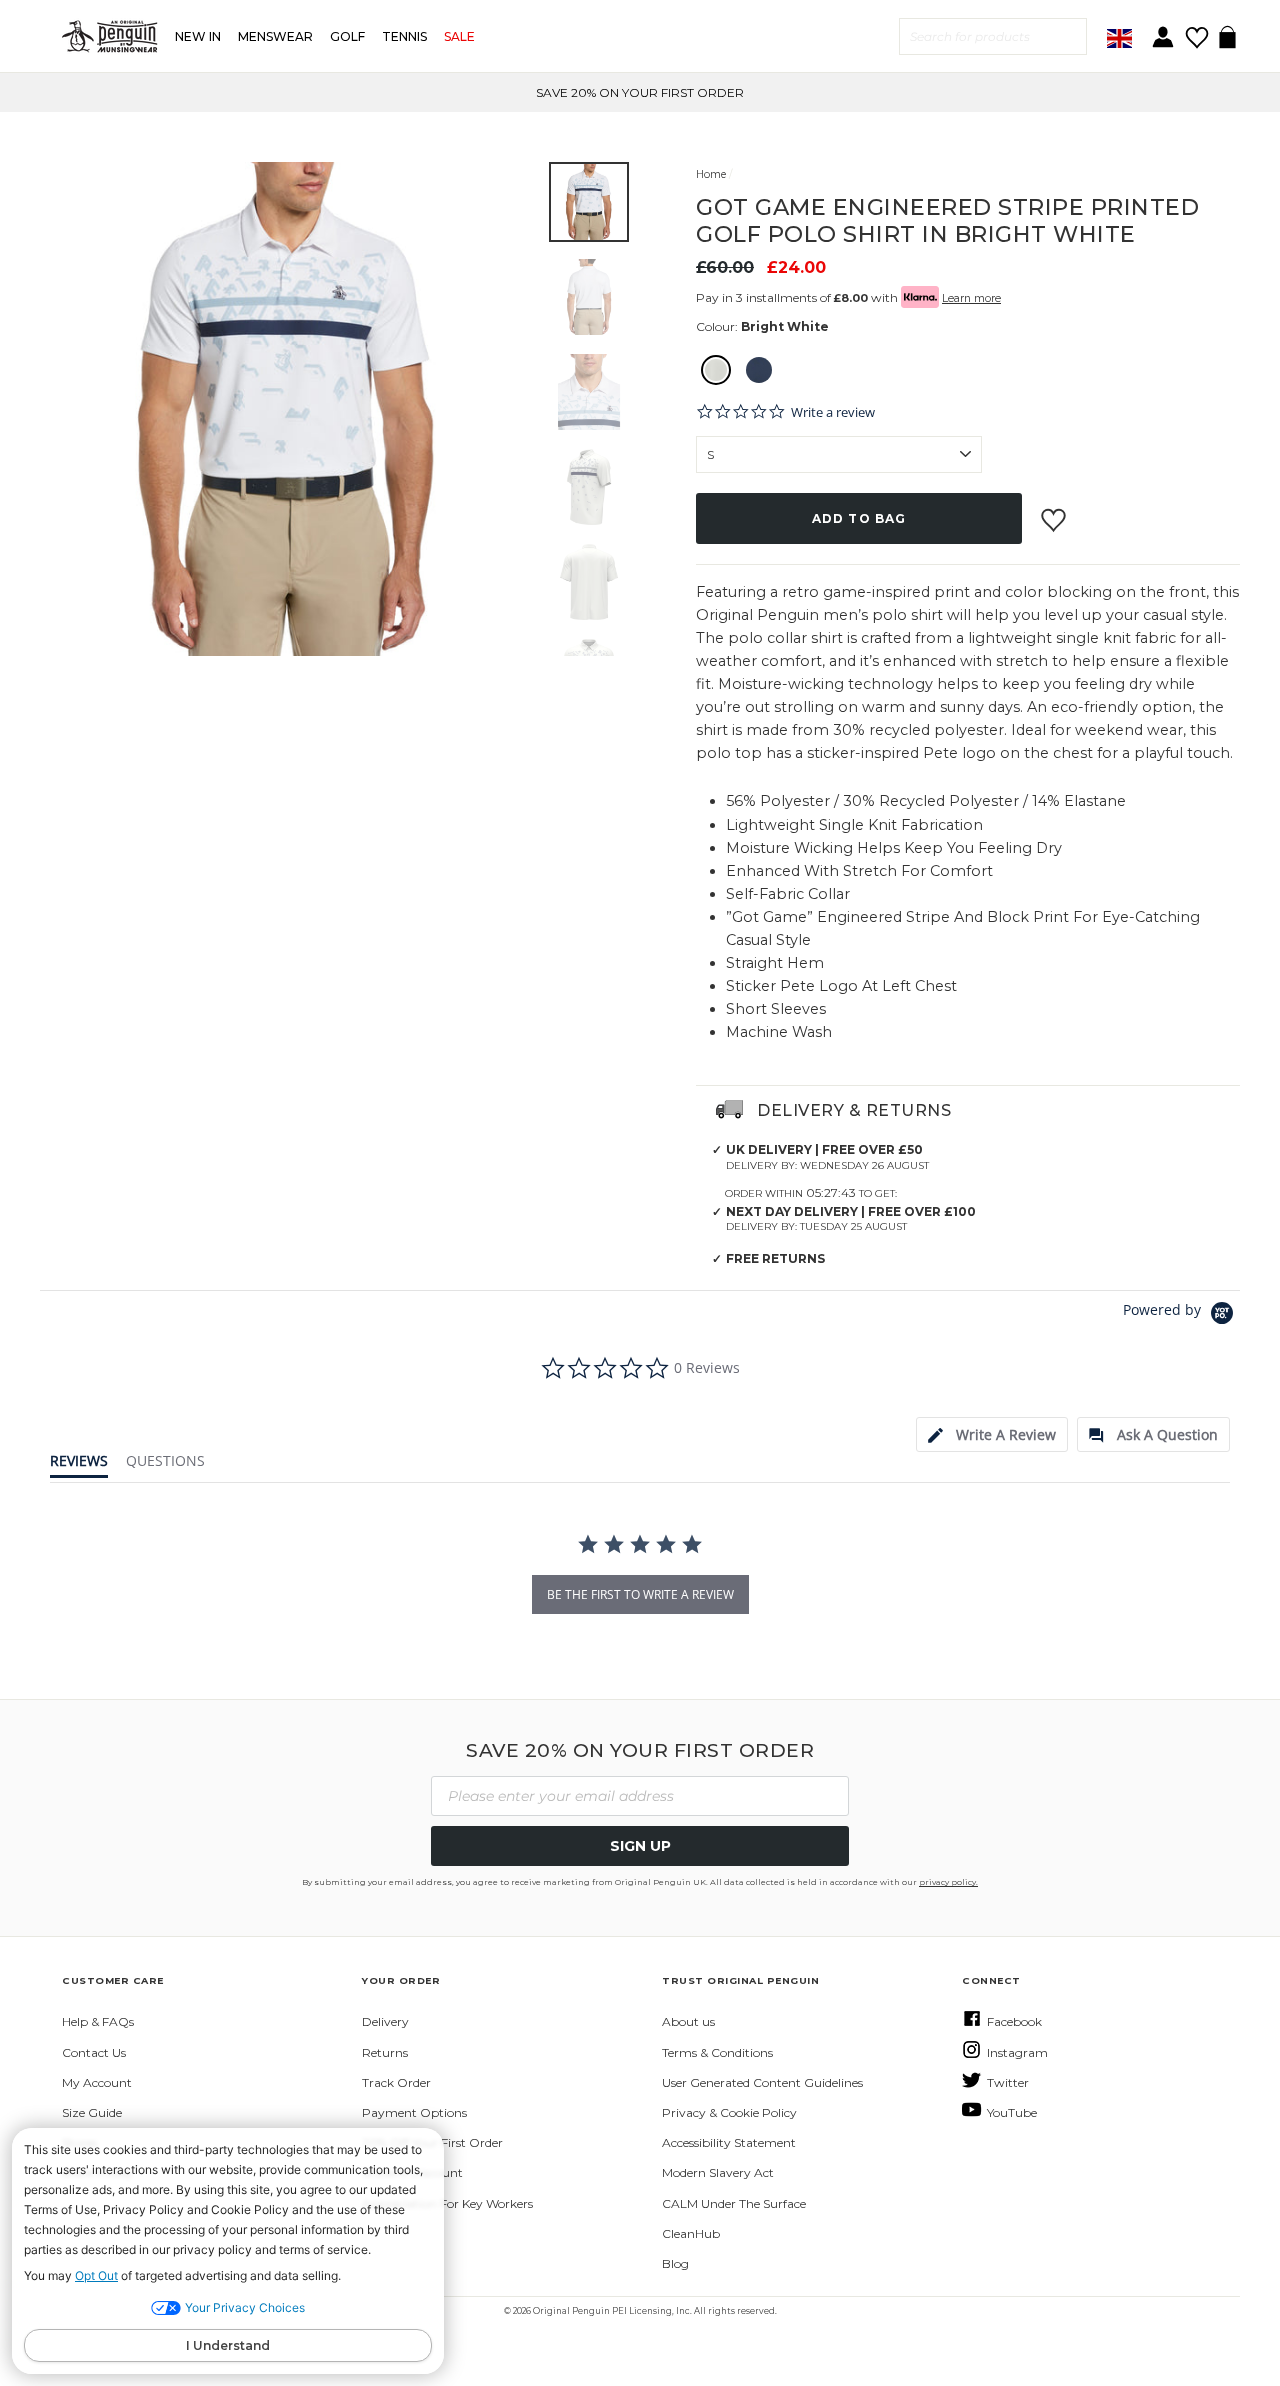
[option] (287, 409)
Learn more (971, 298)
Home (711, 174)
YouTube (1012, 2112)
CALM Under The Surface (734, 2203)
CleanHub (691, 2233)
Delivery (385, 2021)
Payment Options (414, 2112)
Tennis (404, 36)
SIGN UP (640, 1846)
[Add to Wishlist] (1055, 512)
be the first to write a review (640, 1594)
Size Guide (92, 2112)
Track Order (396, 2082)
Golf (347, 36)
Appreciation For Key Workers (447, 2203)
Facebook (1014, 2021)
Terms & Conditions (717, 2052)
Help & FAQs (98, 2021)
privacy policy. (948, 1882)
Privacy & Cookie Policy (729, 2112)
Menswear (275, 36)
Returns (385, 2052)
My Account (97, 2082)
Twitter (1008, 2082)
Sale (459, 36)
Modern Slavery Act (718, 2172)
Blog (675, 2263)
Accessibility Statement (729, 2142)
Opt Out (96, 2275)
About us (688, 2021)
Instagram (1017, 2052)
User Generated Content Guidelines (762, 2082)
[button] (589, 202)
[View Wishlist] (1196, 30)
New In (198, 36)
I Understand (228, 2345)
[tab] (992, 1434)
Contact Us (94, 2052)
